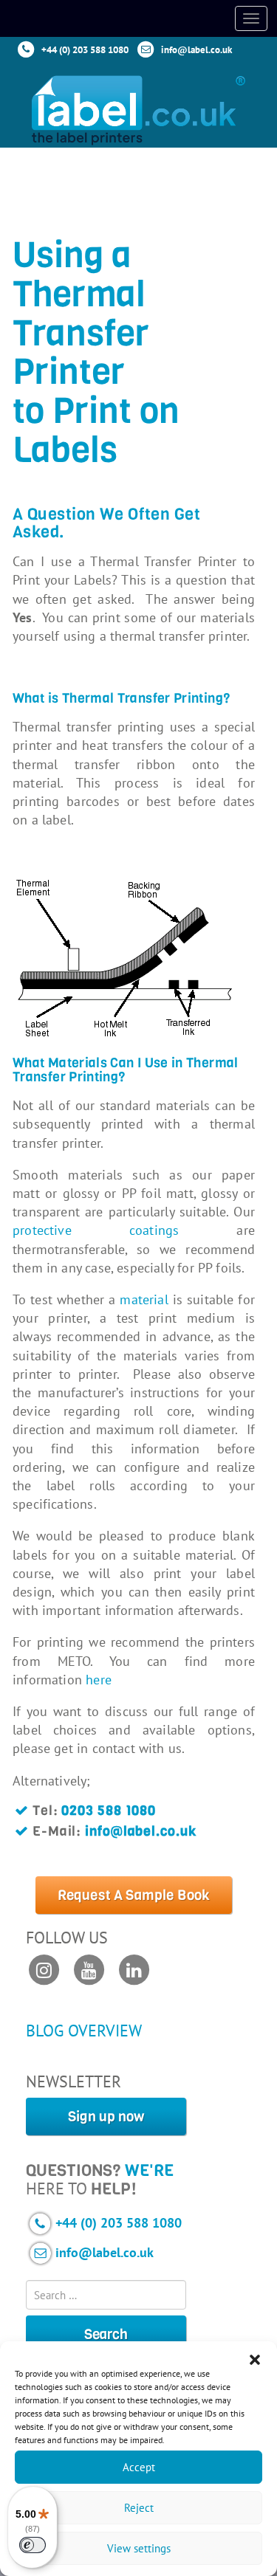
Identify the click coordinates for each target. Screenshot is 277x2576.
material (144, 1299)
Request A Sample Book (134, 1895)
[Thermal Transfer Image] (134, 958)
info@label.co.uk (196, 50)
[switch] (33, 2545)
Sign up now (106, 2117)
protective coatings (96, 1230)
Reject (139, 2508)
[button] (255, 2360)
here (99, 1680)
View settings (139, 2548)
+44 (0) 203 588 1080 (85, 50)
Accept (139, 2467)
